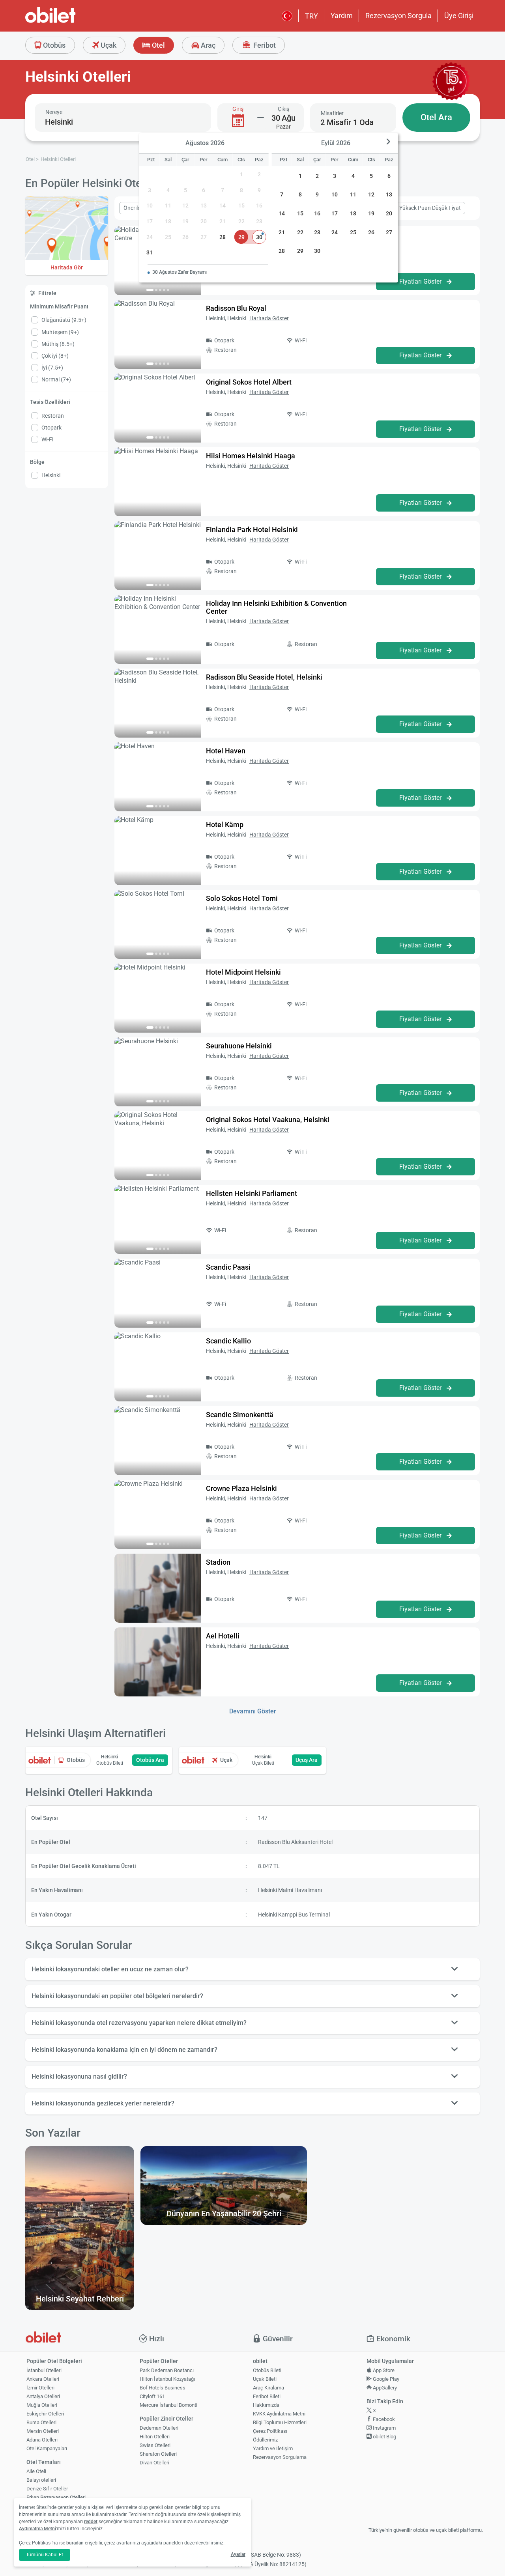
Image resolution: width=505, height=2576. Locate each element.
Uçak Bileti (265, 2379)
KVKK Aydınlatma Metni (279, 2414)
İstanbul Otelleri (44, 2370)
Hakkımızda (266, 2405)
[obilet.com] (69, 22)
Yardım (342, 16)
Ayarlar (238, 2554)
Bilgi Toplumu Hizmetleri (280, 2422)
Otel (158, 45)
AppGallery (384, 2388)
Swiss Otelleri (155, 2445)
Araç (207, 45)
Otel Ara (436, 117)
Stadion (218, 1562)
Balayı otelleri (41, 2480)
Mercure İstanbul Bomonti (168, 2405)
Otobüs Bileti (267, 2370)
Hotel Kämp (225, 825)
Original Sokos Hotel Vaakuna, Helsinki (268, 1120)
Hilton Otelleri (155, 2437)
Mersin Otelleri (43, 2431)
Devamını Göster (253, 1711)
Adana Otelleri (42, 2440)
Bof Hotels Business (163, 2388)
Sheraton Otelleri (158, 2454)
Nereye (54, 112)
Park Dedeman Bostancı (167, 2370)
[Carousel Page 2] (156, 290)
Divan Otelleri (154, 2463)
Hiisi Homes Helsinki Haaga (251, 456)
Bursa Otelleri (41, 2422)
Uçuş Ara (307, 1760)
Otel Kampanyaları (47, 2448)
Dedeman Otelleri (159, 2428)
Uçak (108, 45)
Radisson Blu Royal (236, 308)
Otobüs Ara (150, 1760)
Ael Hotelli (223, 1636)
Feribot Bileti (267, 2396)
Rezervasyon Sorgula (398, 16)
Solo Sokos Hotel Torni (242, 898)
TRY (311, 16)
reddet (91, 2522)
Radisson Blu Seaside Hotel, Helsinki (264, 677)
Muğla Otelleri (42, 2405)
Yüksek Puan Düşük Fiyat (430, 208)
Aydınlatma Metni (37, 2529)
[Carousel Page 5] (168, 290)
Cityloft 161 (152, 2396)
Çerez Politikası (270, 2431)
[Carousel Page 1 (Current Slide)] (150, 290)
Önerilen (134, 208)
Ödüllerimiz (265, 2440)
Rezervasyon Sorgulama (280, 2457)
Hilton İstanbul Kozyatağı (167, 2379)
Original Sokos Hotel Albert (249, 382)
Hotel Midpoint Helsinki (243, 972)
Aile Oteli (36, 2471)
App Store (383, 2370)
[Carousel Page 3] (160, 290)
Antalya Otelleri (43, 2396)
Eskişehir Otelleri (45, 2414)
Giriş (238, 109)
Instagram (384, 2428)
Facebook (383, 2419)
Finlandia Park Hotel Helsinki (252, 530)
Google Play (385, 2379)
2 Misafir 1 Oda (347, 122)
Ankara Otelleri (43, 2379)
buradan (75, 2543)
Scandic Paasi (228, 1267)
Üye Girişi (459, 16)
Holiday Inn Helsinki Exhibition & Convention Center (276, 607)
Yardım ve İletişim (273, 2448)
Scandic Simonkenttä (240, 1415)
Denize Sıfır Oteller (47, 2489)
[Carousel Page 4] (164, 290)
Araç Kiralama (268, 2388)
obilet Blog (384, 2437)
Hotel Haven (226, 751)
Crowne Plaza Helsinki (241, 1488)
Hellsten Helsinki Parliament (252, 1193)
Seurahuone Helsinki (239, 1046)
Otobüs (53, 45)
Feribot (264, 45)
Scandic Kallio (228, 1341)
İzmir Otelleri (40, 2388)
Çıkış (283, 109)
